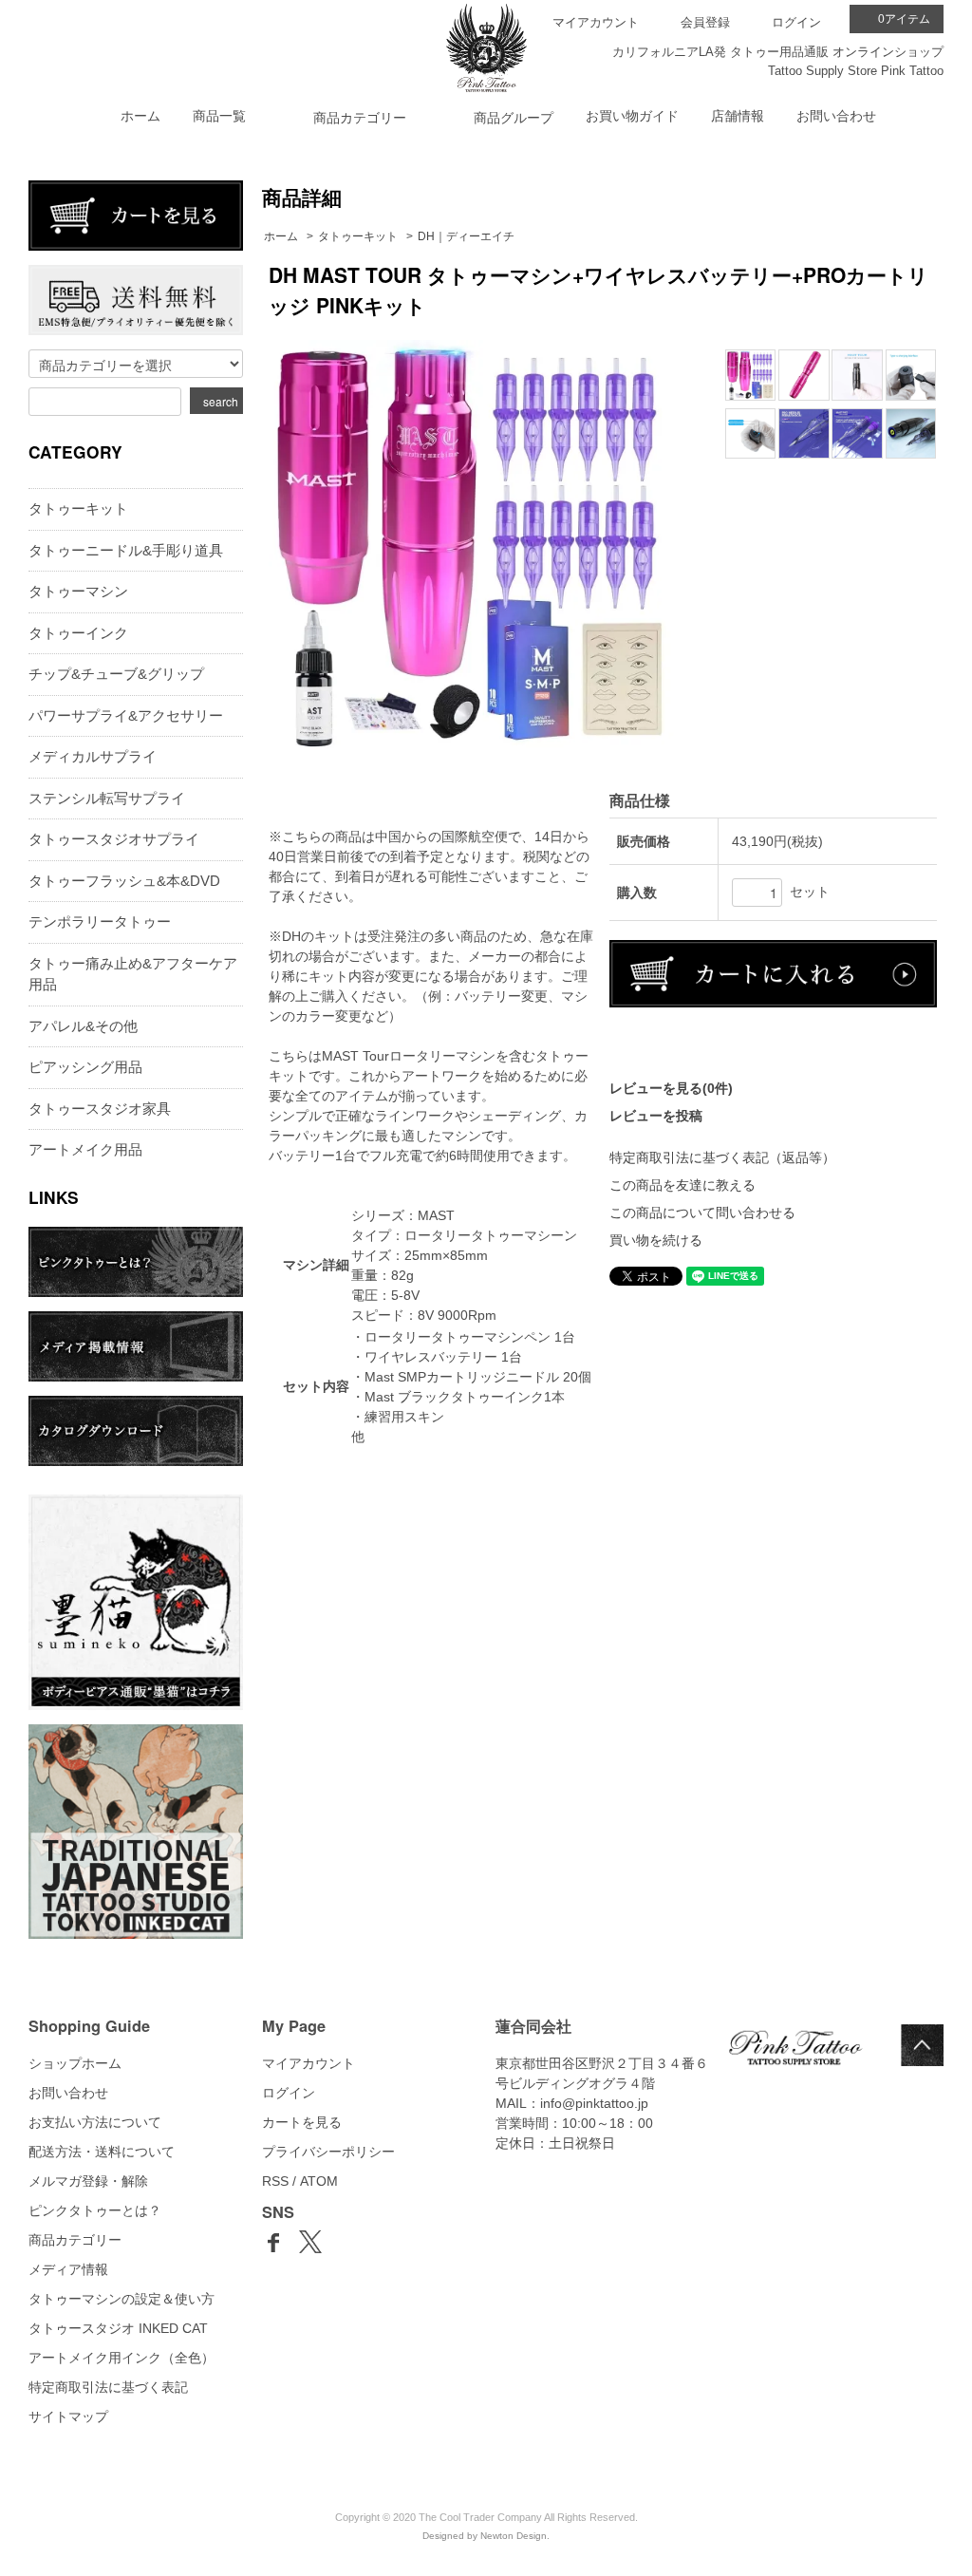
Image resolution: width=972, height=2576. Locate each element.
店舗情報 (738, 116)
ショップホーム (75, 2063)
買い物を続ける (656, 1240)
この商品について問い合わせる (702, 1213)
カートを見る (302, 2122)
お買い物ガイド (632, 116)
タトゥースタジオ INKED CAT (118, 2328)
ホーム (140, 116)
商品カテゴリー (75, 2240)
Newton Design (514, 2536)
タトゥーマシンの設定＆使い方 (121, 2299)
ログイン (796, 22)
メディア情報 (68, 2269)
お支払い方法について (95, 2122)
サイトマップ (68, 2416)
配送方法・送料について (102, 2152)
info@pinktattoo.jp (594, 2103)
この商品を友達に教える (682, 1185)
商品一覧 (219, 116)
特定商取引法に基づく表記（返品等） (722, 1157)
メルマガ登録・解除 (88, 2181)
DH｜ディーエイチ (466, 236)
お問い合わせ (836, 116)
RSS (275, 2181)
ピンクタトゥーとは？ (95, 2210)
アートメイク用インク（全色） (121, 2358)
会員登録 (705, 22)
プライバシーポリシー (328, 2152)
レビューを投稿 (656, 1116)
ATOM (319, 2181)
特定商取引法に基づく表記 (108, 2387)
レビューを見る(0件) (671, 1088)
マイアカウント (596, 22)
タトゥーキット (358, 236)
